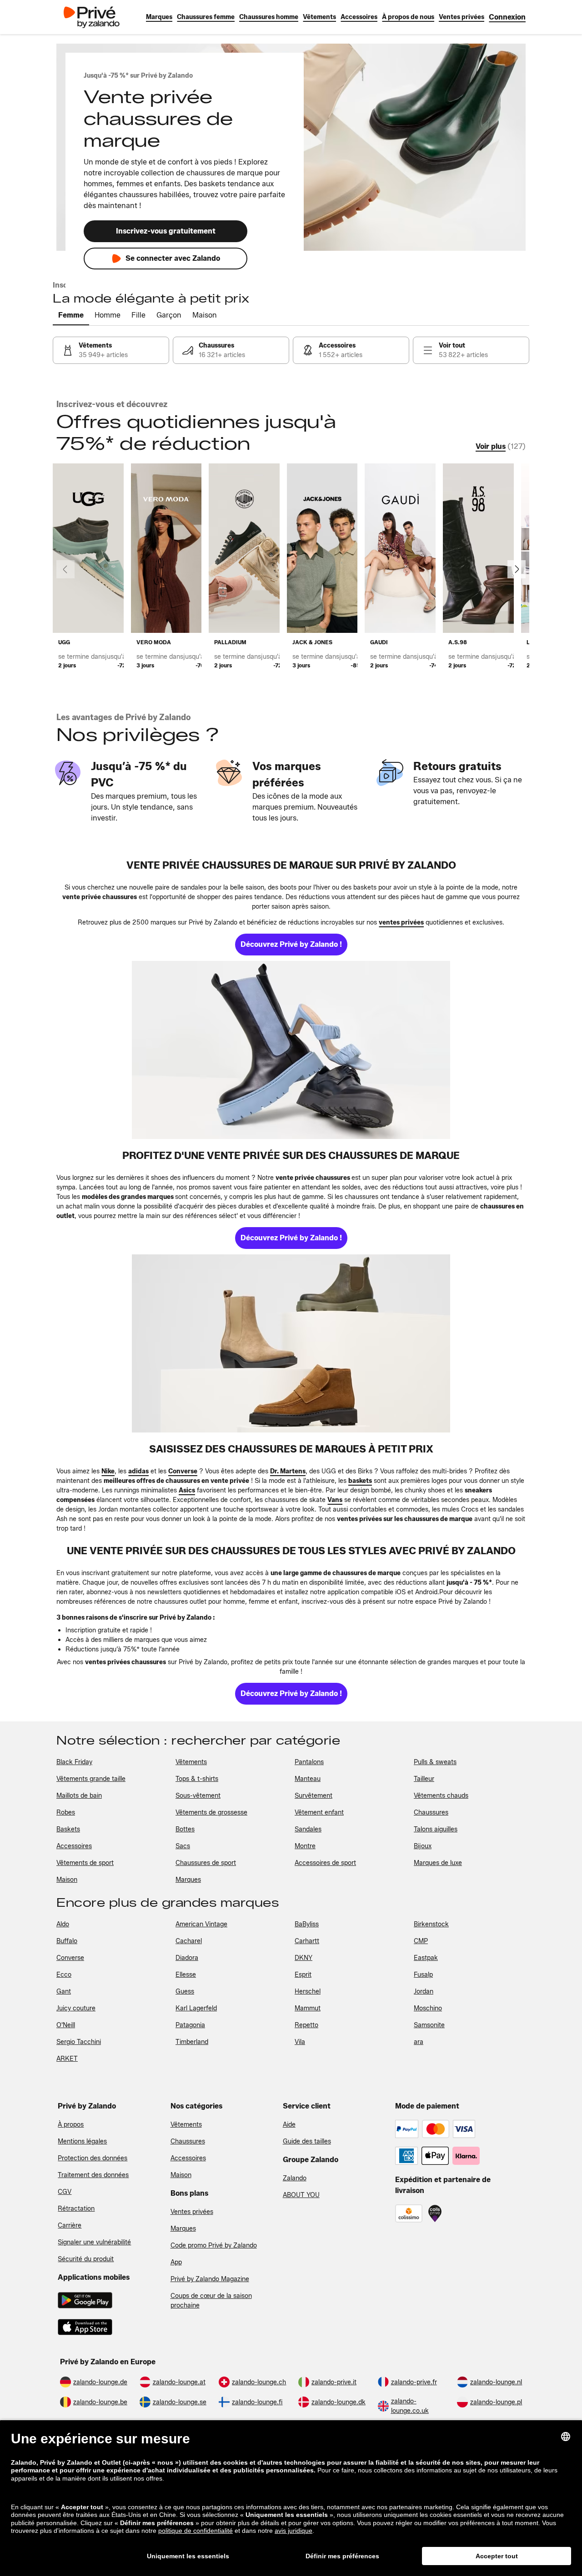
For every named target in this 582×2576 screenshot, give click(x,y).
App (176, 2262)
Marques (183, 2229)
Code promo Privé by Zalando (214, 2245)
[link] (507, 17)
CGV (65, 2192)
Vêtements (186, 2125)
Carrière (70, 2225)
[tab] (71, 316)
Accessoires (188, 2158)
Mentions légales (82, 2141)
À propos (71, 2125)
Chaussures (188, 2141)
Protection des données (93, 2158)
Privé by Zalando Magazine (210, 2279)
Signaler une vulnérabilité (94, 2242)
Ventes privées (192, 2212)
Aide (289, 2125)
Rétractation (76, 2209)
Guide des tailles (307, 2141)
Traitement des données (93, 2175)
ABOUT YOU (301, 2195)
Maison (181, 2175)
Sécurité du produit (86, 2259)
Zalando (295, 2178)
